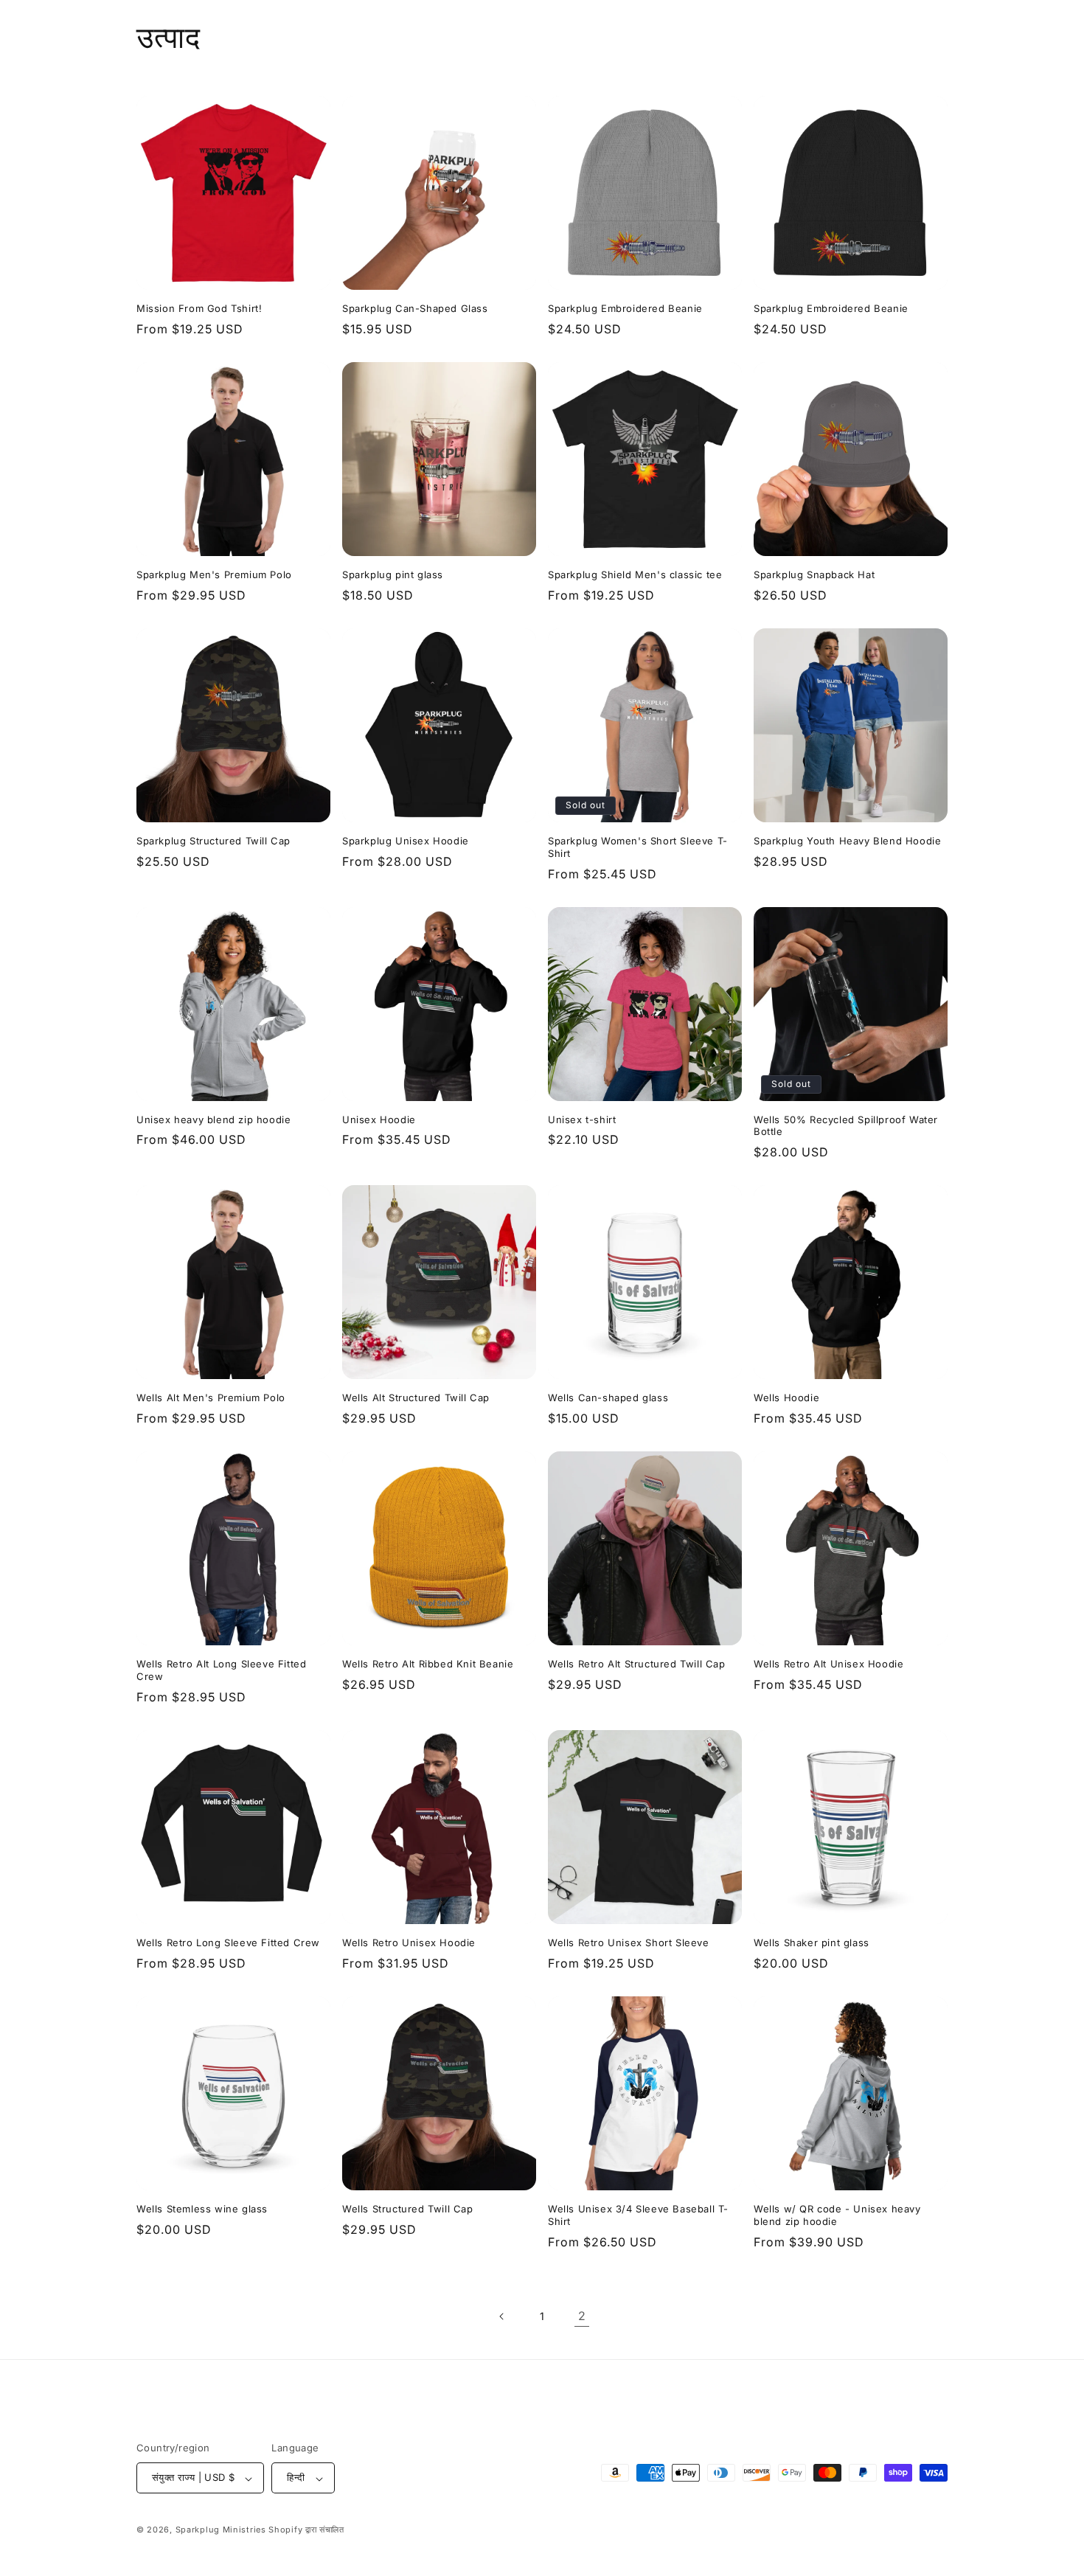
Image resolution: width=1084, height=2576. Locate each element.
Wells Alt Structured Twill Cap (416, 1398)
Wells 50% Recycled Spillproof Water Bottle (846, 1126)
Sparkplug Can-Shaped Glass (415, 308)
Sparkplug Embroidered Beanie (625, 308)
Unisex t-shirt (582, 1119)
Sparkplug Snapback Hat (814, 574)
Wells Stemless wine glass (202, 2209)
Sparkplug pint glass (393, 574)
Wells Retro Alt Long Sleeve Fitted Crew (221, 1670)
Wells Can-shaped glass (608, 1398)
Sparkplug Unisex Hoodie (406, 841)
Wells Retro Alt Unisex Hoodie (828, 1664)
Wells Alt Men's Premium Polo (211, 1398)
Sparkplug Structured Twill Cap (213, 841)
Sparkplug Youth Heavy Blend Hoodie (847, 841)
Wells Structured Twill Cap (408, 2209)
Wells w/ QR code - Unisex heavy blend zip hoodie (837, 2215)
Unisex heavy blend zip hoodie (213, 1119)
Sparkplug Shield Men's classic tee (635, 574)
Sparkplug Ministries (221, 2530)
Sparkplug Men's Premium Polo (214, 574)
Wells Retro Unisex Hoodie (409, 1943)
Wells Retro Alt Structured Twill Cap (637, 1664)
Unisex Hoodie (379, 1119)
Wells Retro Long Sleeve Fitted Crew (228, 1943)
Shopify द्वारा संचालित (306, 2530)
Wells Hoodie (786, 1398)
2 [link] (582, 2316)
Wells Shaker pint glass (812, 1943)
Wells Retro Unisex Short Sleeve (629, 1943)
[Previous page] (502, 2316)
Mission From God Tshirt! (199, 308)
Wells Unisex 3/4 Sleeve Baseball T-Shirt (638, 2215)
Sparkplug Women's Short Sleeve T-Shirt (638, 847)
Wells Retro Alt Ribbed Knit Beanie (428, 1664)
